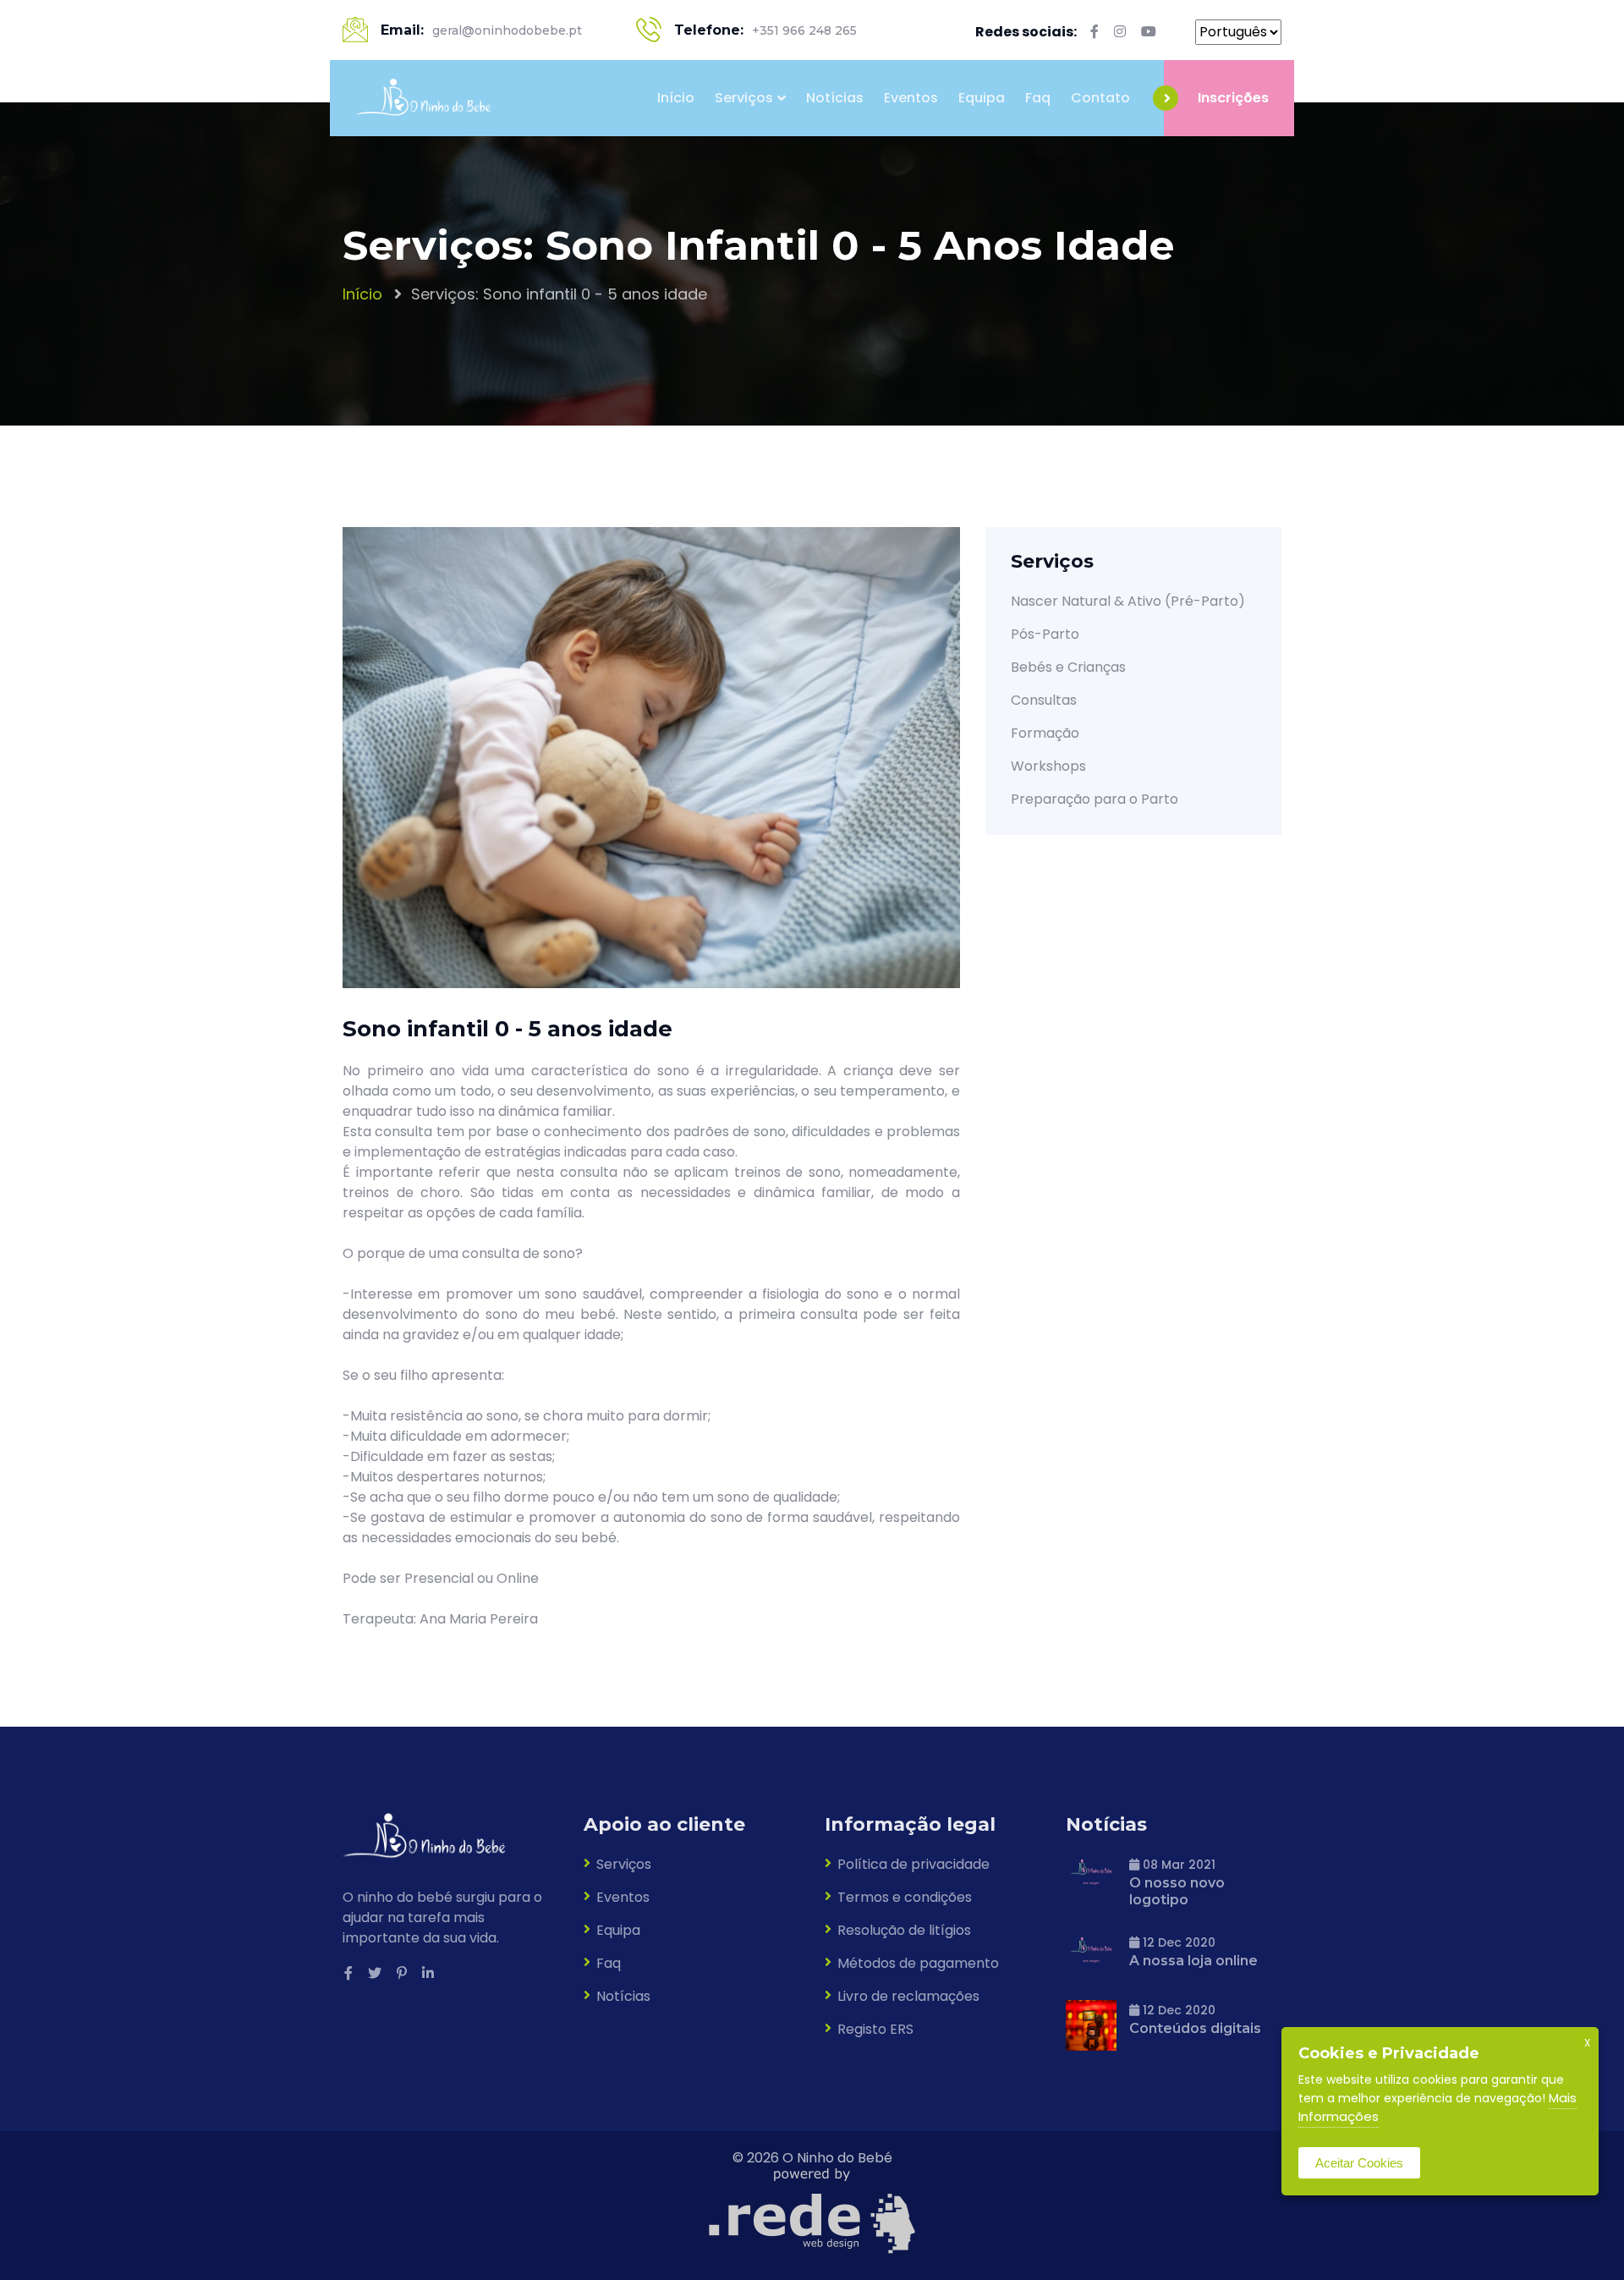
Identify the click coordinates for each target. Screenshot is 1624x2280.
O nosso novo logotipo (1177, 1891)
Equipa (982, 98)
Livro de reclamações (908, 1996)
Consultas (1044, 700)
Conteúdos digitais (1195, 2028)
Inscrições (1233, 98)
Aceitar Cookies (1359, 2163)
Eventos (911, 98)
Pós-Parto (1045, 634)
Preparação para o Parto (1095, 799)
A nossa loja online (1193, 1961)
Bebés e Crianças (1068, 667)
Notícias (835, 98)
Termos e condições (905, 1897)
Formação (1045, 733)
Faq (1038, 98)
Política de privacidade (913, 1864)
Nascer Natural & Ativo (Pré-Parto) (1128, 601)
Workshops (1048, 766)
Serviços (744, 98)
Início (676, 98)
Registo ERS (875, 2029)
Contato (1100, 98)
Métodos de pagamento (918, 1963)
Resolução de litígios (904, 1930)
